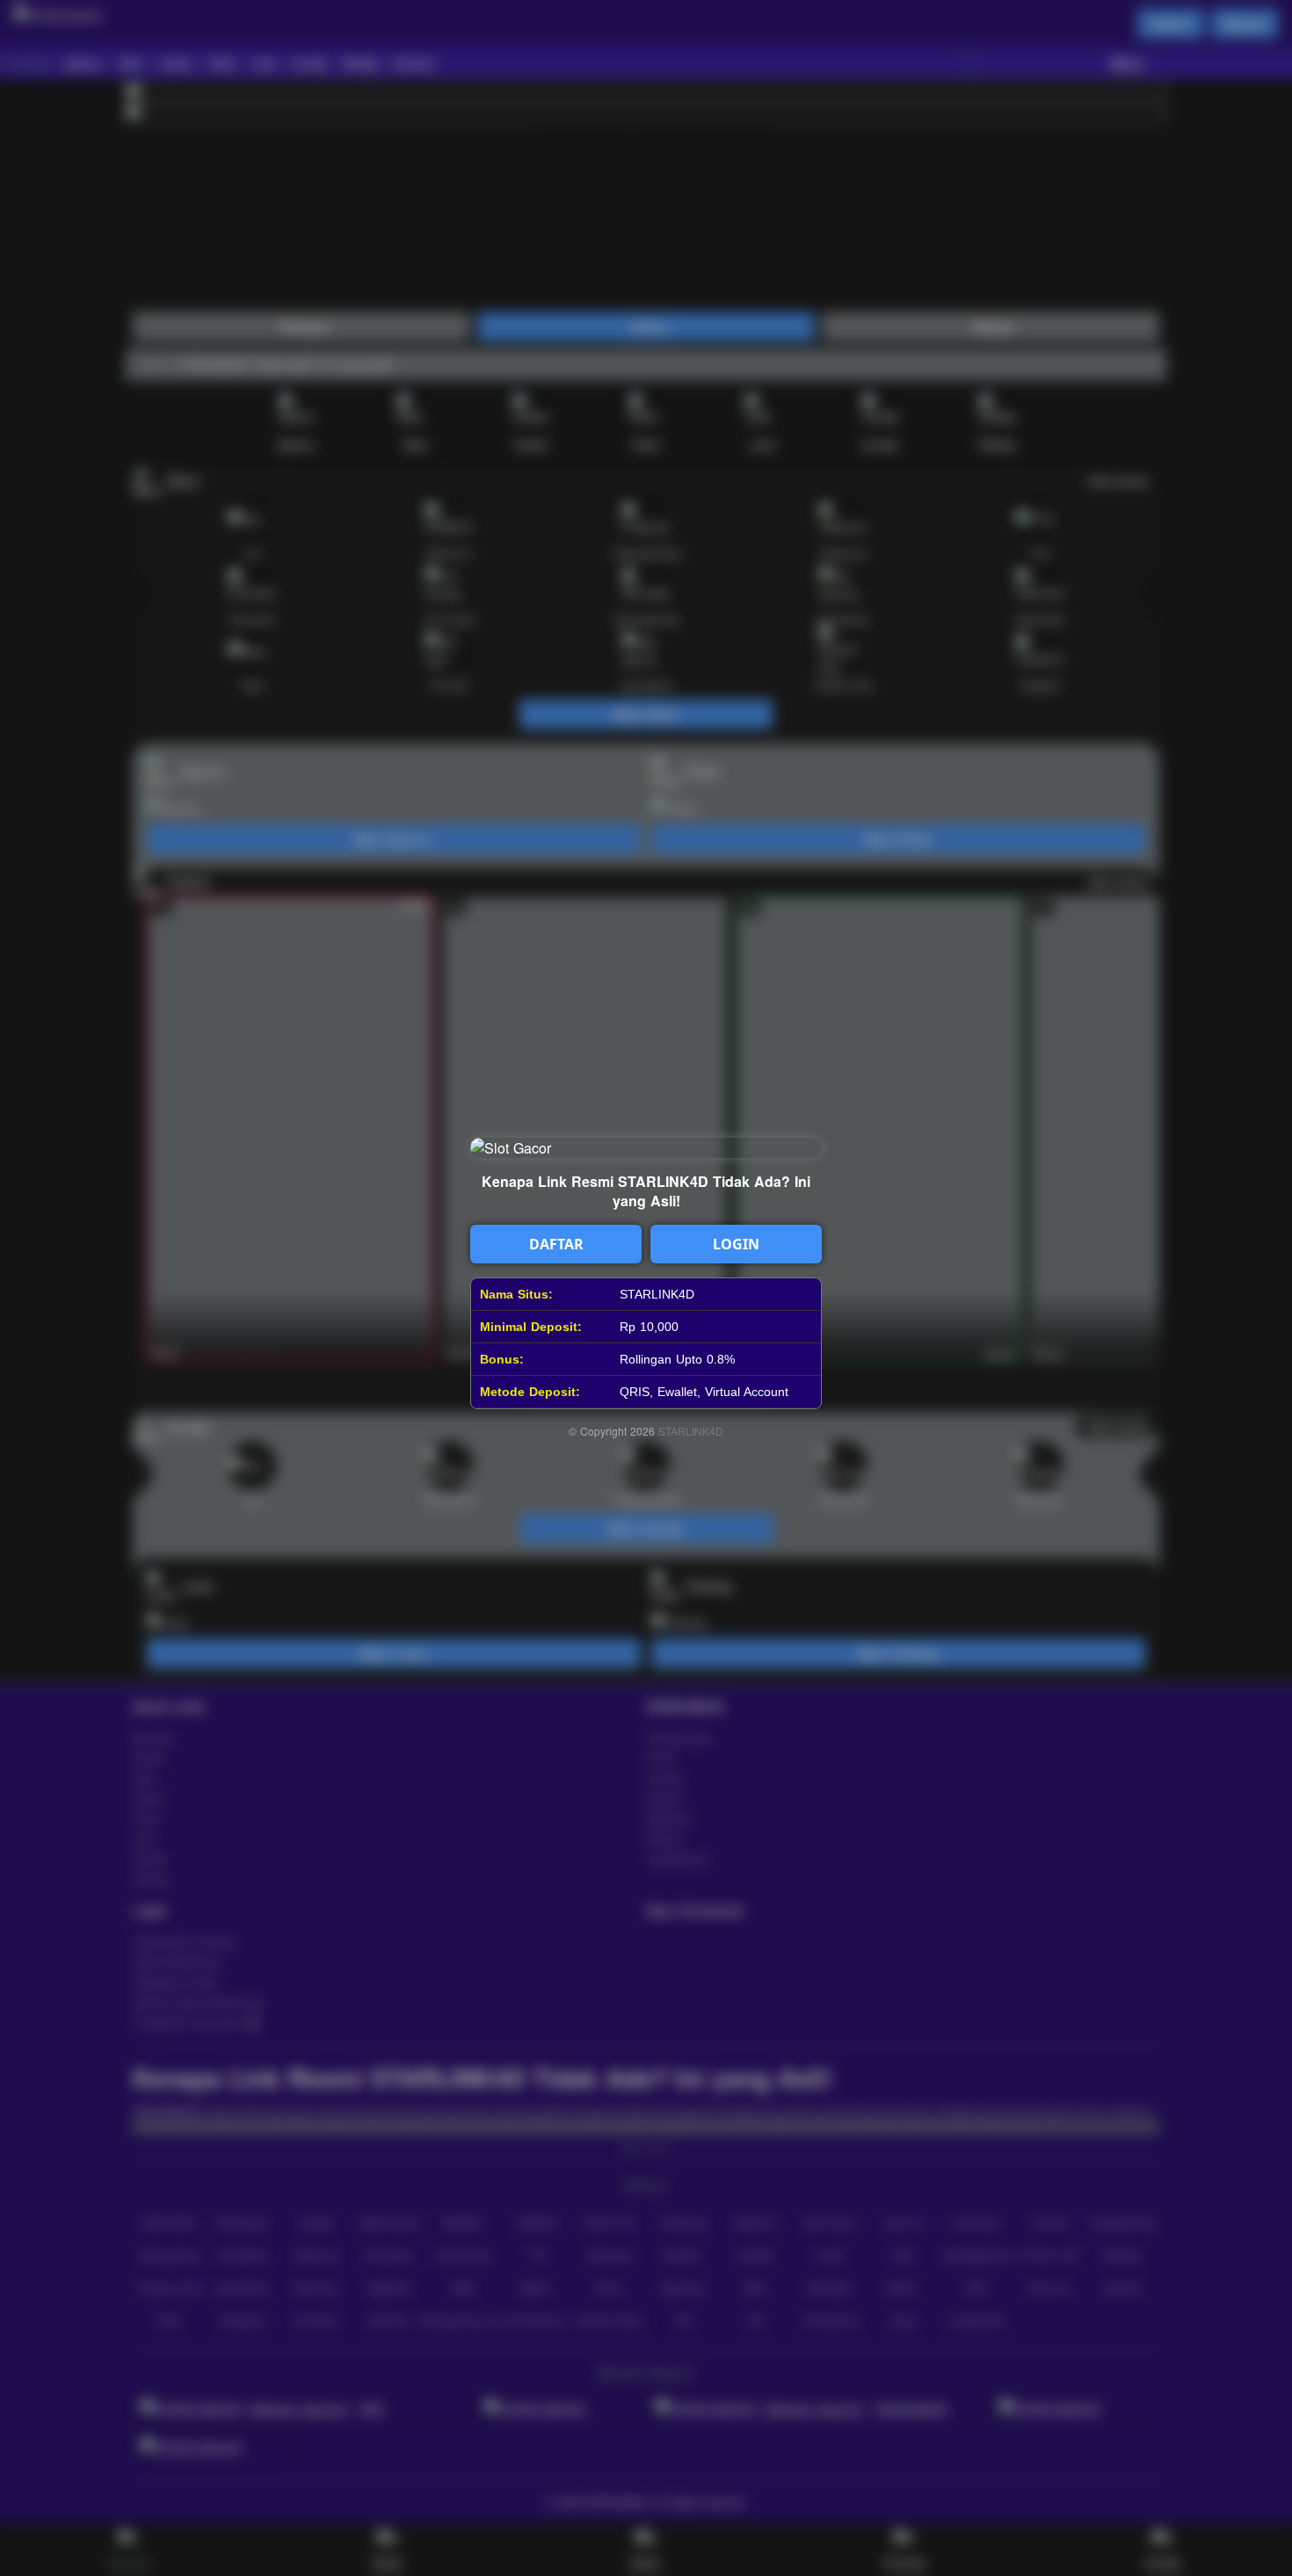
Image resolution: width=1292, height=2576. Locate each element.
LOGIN (736, 1244)
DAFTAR (556, 1244)
